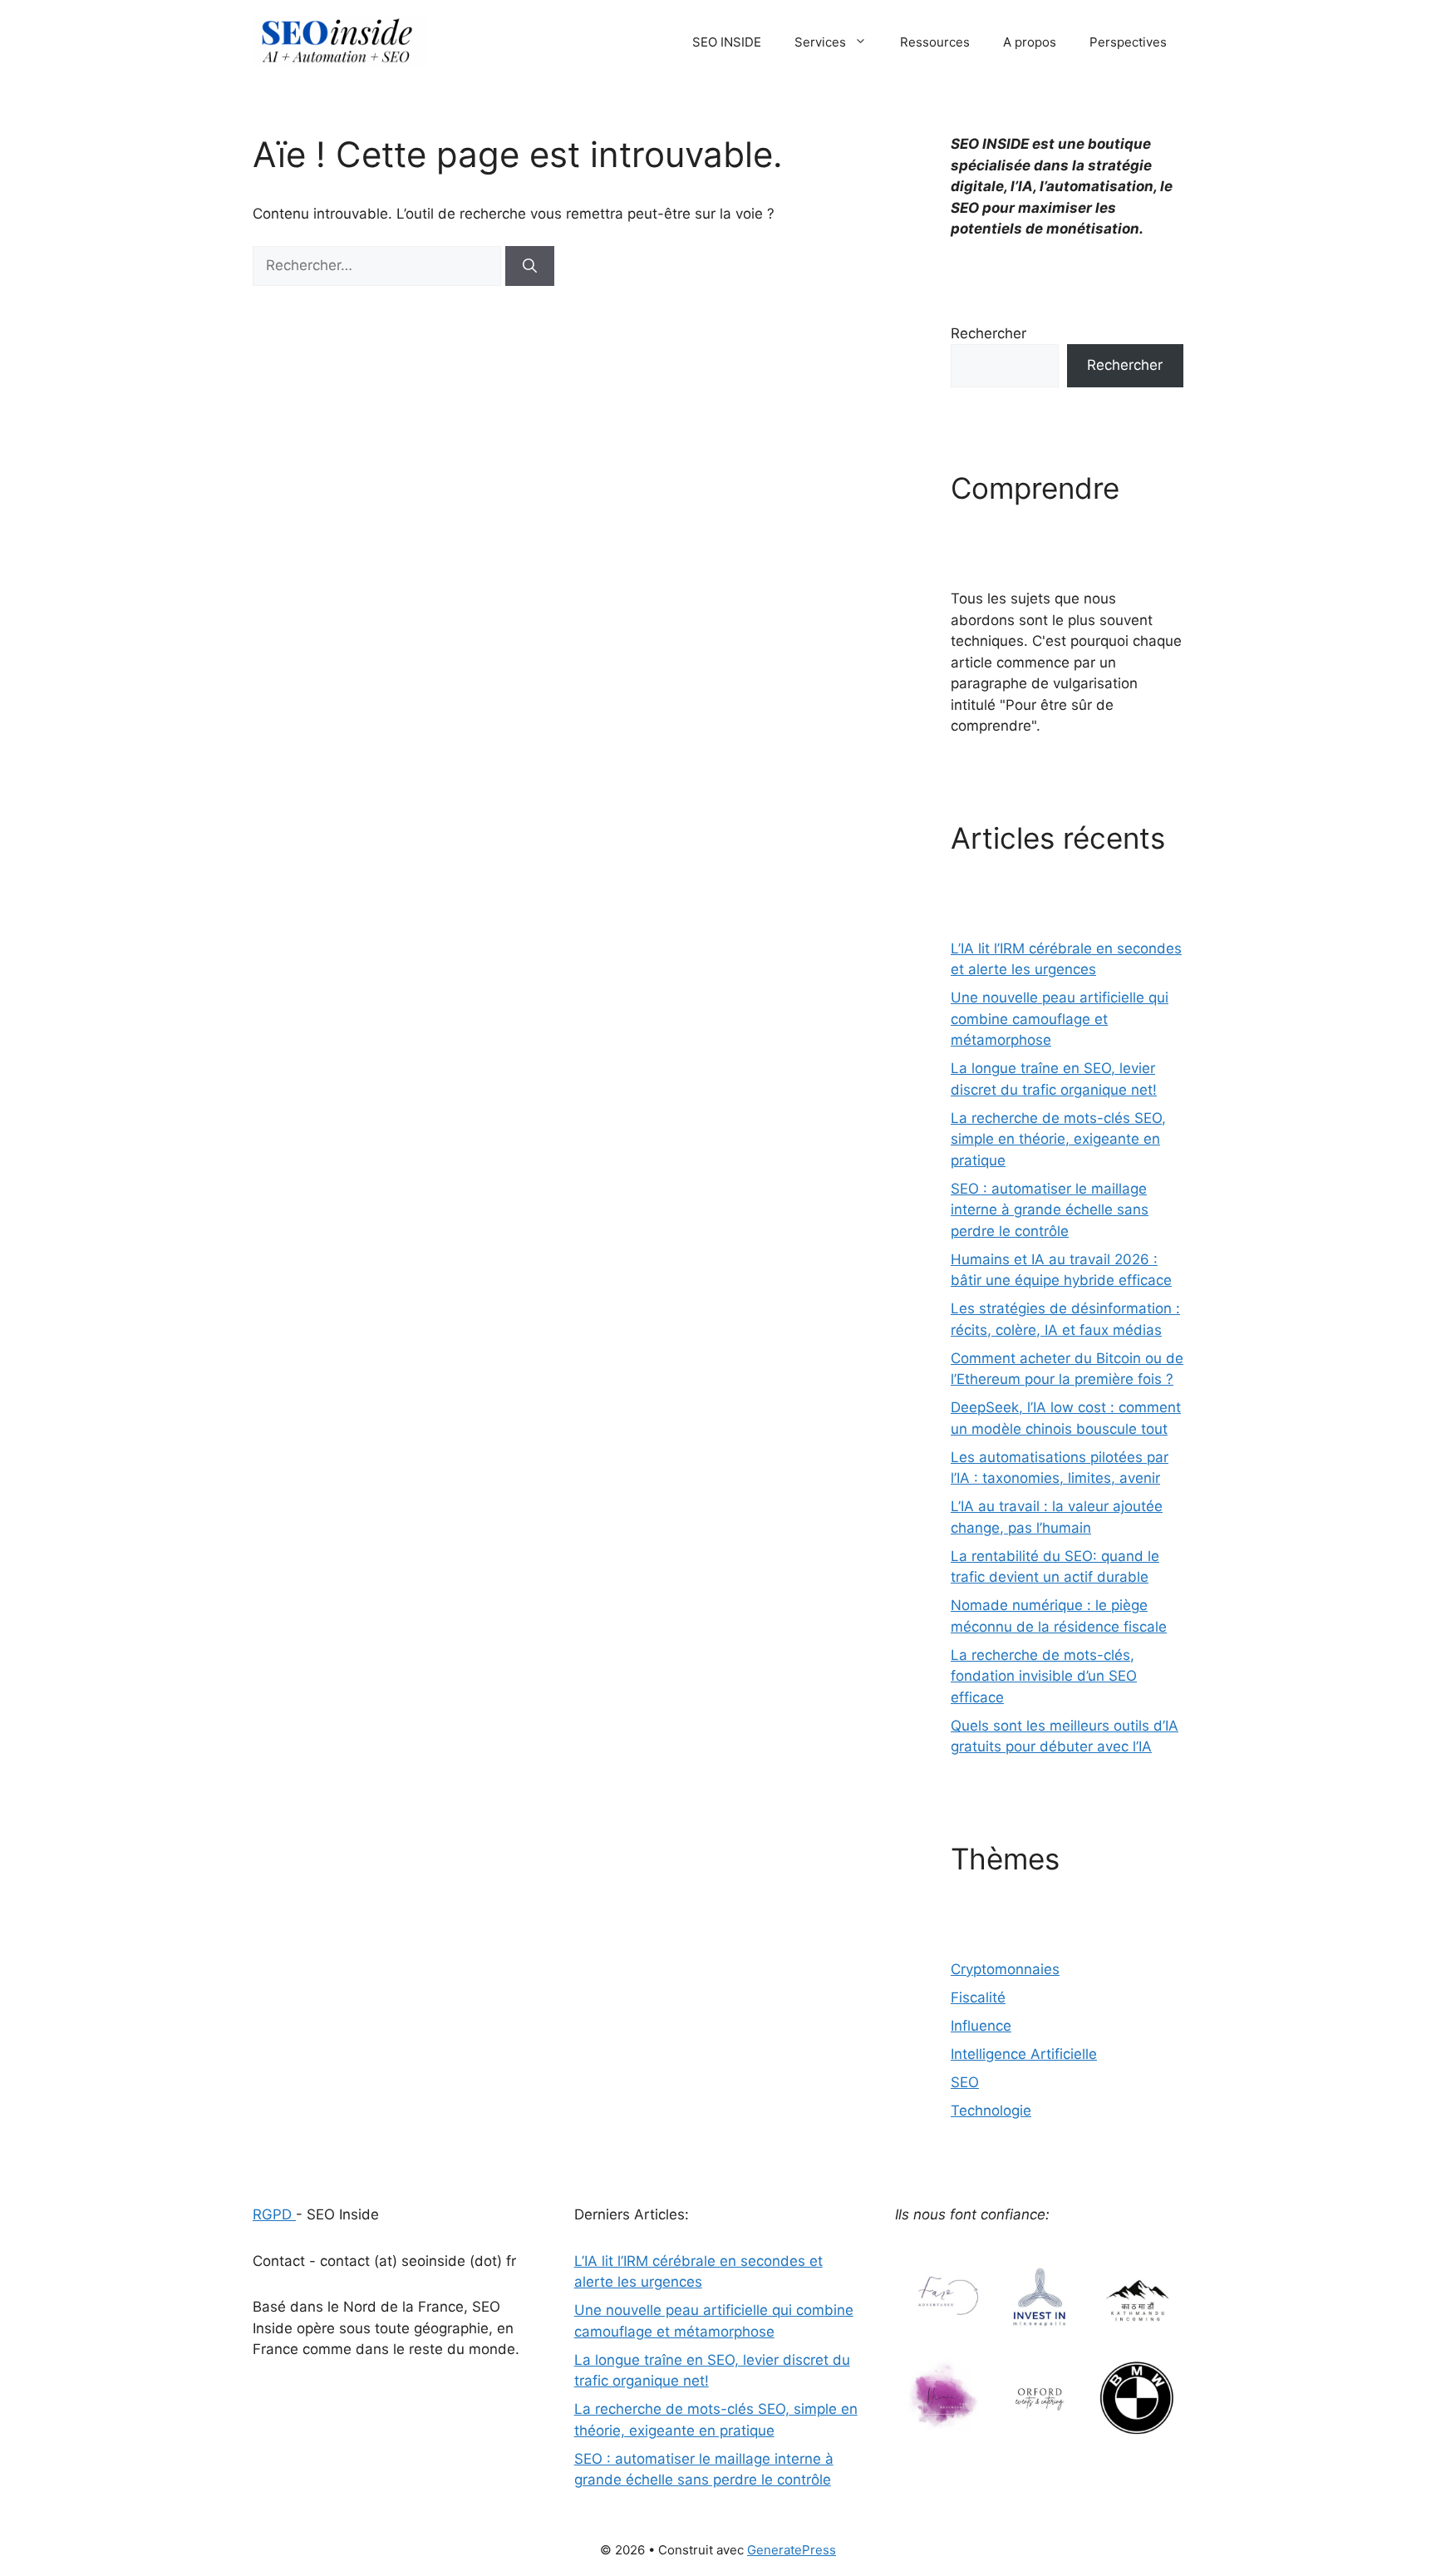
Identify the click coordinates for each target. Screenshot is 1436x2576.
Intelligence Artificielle (1024, 2054)
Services (820, 42)
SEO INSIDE (727, 42)
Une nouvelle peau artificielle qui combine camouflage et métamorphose (1060, 1019)
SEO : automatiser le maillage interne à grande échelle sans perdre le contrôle (1050, 1210)
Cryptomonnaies (1005, 1969)
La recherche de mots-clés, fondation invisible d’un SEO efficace (1044, 1676)
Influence (981, 2026)
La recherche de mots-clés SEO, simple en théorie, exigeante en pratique (1058, 1139)
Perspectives (1128, 42)
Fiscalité (978, 1997)
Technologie (991, 2111)
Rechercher (988, 333)
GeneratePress (792, 2550)
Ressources (935, 42)
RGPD (274, 2214)
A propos (1030, 42)
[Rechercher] (530, 266)
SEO (965, 2082)
